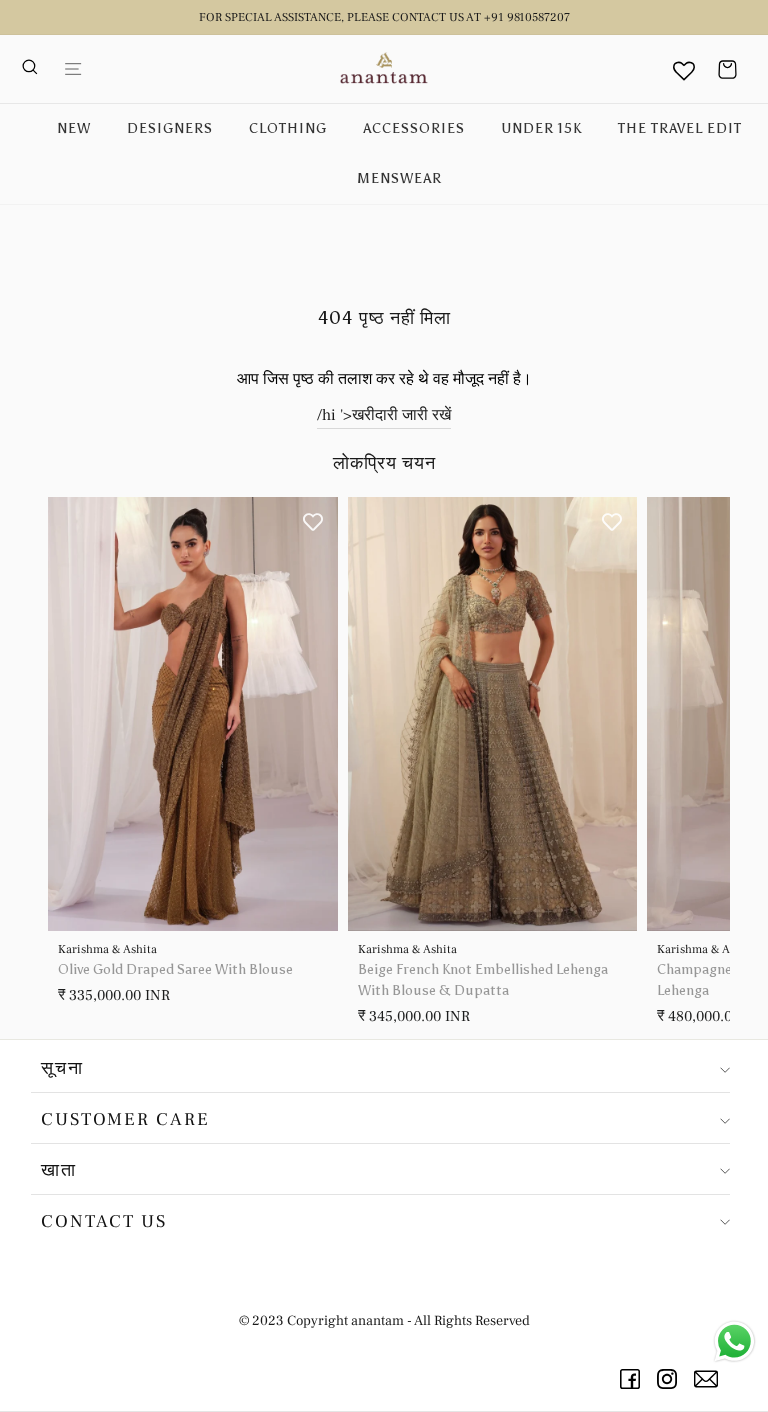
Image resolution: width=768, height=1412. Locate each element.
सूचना (62, 1068)
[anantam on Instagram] (670, 1379)
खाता (59, 1170)
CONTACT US (104, 1221)
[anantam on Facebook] (633, 1379)
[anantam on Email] (709, 1379)
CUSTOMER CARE (125, 1119)
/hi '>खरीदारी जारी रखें (384, 415)
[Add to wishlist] (313, 522)
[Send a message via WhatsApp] (734, 1341)
